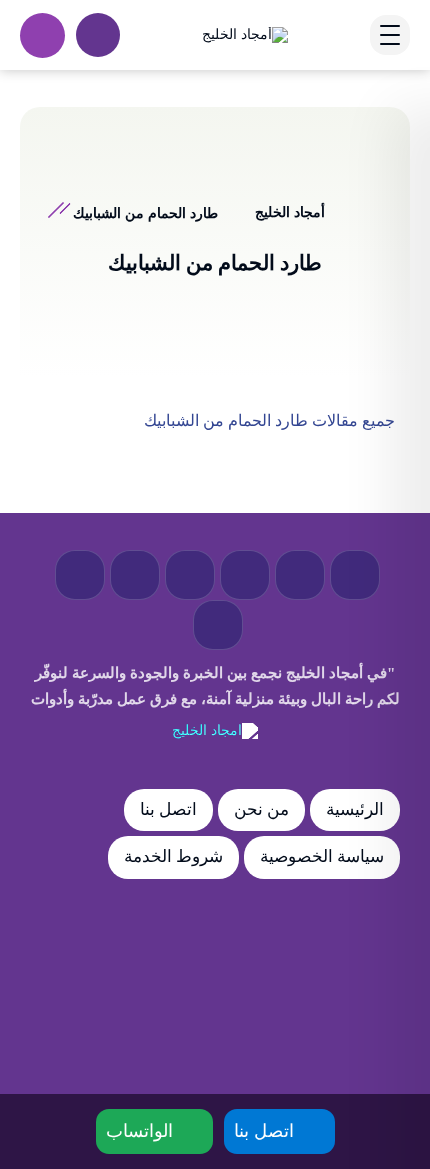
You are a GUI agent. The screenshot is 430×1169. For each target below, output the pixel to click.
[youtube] (190, 575)
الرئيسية (355, 809)
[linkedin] (135, 575)
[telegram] (245, 575)
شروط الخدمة (173, 856)
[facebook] (355, 575)
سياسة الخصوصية (322, 856)
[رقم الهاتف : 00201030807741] (42, 35)
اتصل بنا (168, 809)
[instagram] (80, 575)
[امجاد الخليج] (215, 731)
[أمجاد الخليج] (245, 34)
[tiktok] (218, 625)
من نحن (261, 809)
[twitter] (300, 575)
